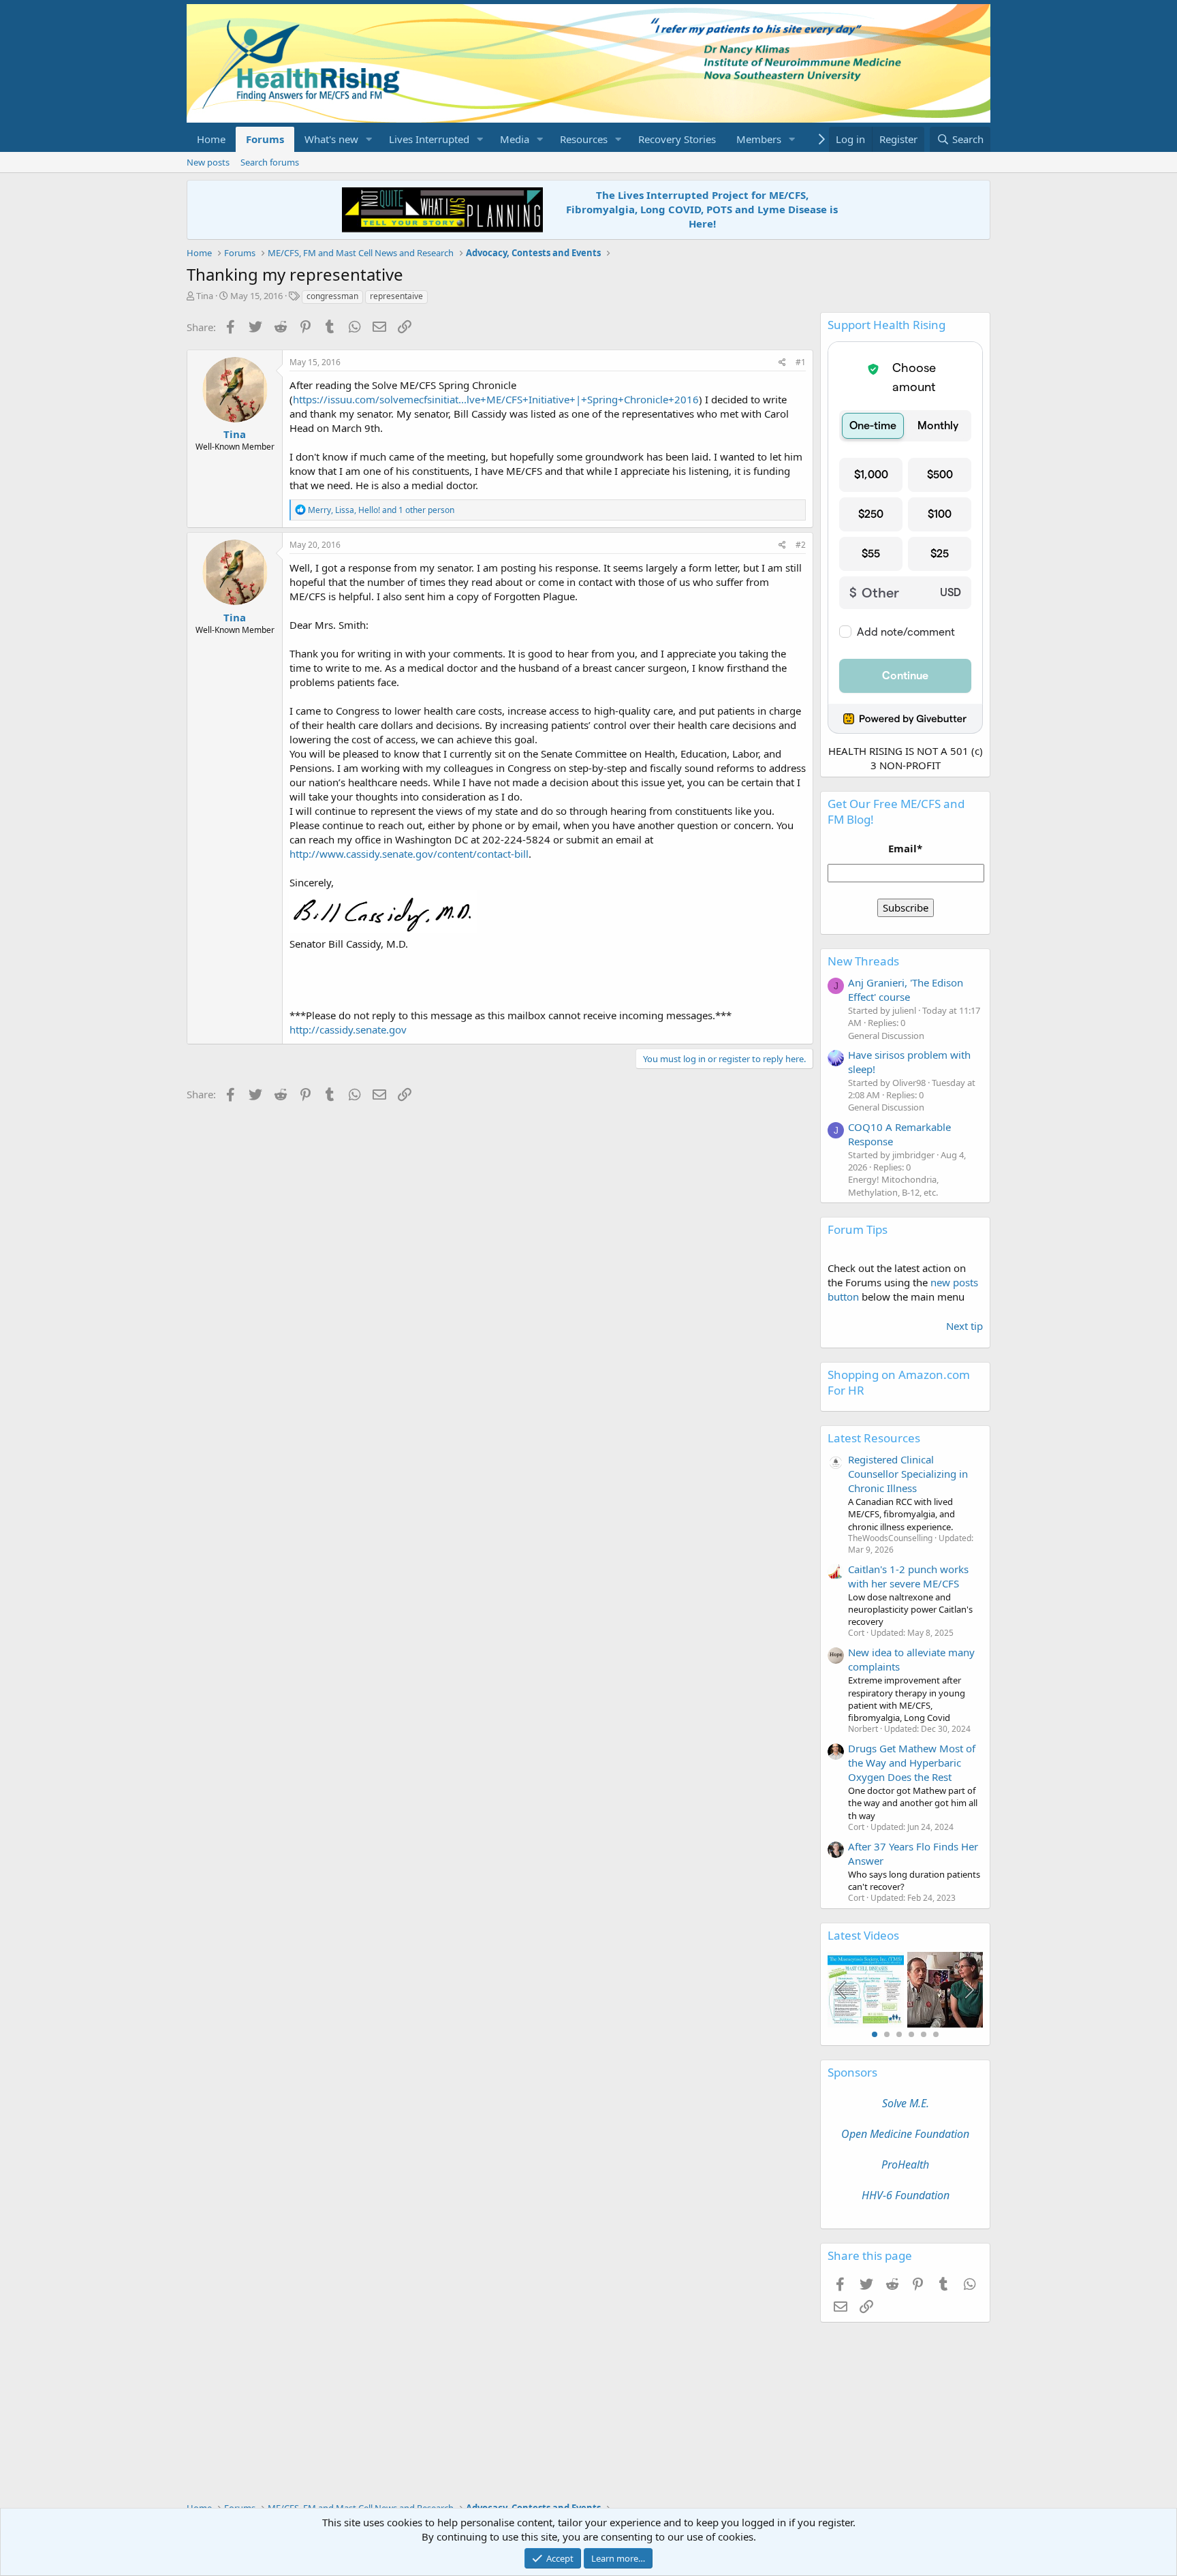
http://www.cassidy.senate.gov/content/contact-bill (409, 854)
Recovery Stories (677, 139)
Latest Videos (863, 1935)
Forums (265, 139)
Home (211, 139)
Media (515, 139)
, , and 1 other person (381, 510)
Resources (584, 139)
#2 (801, 545)
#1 (801, 362)
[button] (369, 139)
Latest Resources (874, 1438)
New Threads (863, 961)
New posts (208, 162)
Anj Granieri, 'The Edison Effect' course (906, 990)
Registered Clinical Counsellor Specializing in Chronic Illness (908, 1474)
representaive (396, 296)
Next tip (964, 1326)
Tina (205, 296)
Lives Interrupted (429, 139)
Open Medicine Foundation (905, 2134)
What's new (331, 139)
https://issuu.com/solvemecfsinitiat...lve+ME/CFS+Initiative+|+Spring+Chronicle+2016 (496, 399)
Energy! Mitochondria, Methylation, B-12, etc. (893, 1185)
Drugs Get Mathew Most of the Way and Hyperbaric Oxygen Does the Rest (912, 1763)
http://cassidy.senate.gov (348, 1029)
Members (759, 139)
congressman (332, 296)
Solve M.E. (906, 2103)
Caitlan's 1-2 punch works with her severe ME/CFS (908, 1576)
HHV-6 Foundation (906, 2195)
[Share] (782, 363)
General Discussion (886, 1036)
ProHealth (905, 2164)
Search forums (270, 162)
